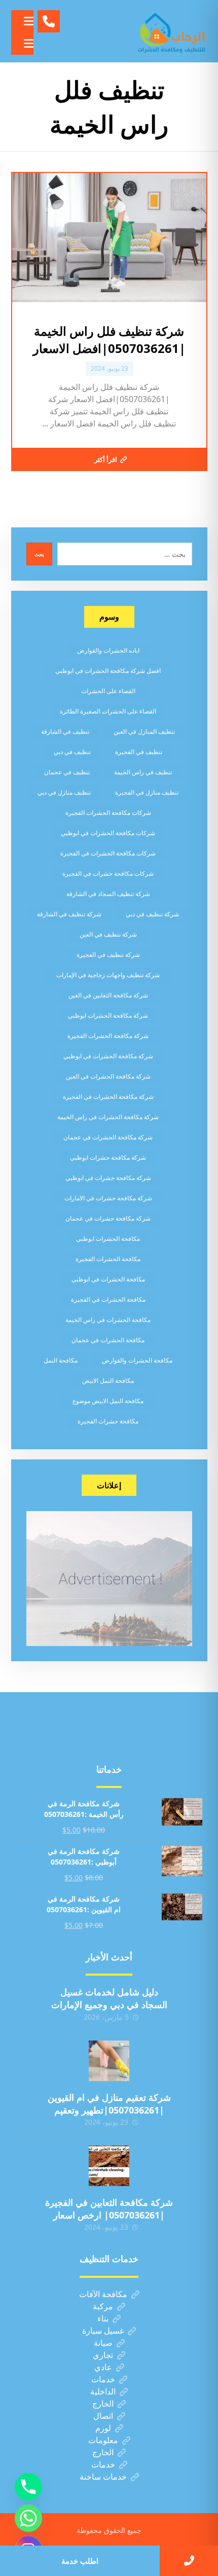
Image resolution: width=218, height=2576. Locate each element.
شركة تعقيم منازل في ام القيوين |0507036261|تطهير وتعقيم (109, 2104)
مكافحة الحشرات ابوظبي (108, 1239)
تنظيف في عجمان (67, 772)
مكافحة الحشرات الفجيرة (108, 1259)
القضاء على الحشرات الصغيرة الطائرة (108, 711)
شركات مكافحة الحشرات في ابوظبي (108, 833)
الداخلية (103, 2391)
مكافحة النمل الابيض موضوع (108, 1401)
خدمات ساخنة (103, 2477)
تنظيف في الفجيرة (139, 752)
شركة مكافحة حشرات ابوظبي (108, 1157)
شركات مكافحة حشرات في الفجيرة (108, 873)
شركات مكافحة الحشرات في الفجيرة (108, 853)
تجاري (103, 2355)
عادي (103, 2367)
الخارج (103, 2404)
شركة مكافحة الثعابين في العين (108, 995)
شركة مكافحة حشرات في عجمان (108, 1218)
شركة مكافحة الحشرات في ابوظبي (108, 1056)
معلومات (103, 2440)
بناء (103, 2318)
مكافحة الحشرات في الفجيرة (108, 1299)
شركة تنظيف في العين (108, 934)
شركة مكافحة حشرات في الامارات (108, 1198)
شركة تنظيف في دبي (152, 914)
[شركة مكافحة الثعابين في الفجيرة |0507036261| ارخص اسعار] (109, 2166)
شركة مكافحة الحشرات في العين (108, 1076)
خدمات (103, 2379)
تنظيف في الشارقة (65, 731)
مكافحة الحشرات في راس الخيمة (108, 1320)
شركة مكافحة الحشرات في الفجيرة (108, 1097)
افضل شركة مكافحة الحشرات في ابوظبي (108, 671)
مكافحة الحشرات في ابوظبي (108, 1279)
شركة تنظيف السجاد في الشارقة (108, 894)
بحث (39, 554)
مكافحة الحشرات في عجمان (108, 1340)
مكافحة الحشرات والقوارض (137, 1360)
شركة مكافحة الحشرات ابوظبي (108, 1015)
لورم (103, 2428)
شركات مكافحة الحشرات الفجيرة (108, 813)
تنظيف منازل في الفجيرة (147, 792)
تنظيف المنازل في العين (144, 731)
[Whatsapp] (28, 2518)
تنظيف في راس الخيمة (143, 772)
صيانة (103, 2343)
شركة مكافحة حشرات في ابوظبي (108, 1178)
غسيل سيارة (103, 2331)
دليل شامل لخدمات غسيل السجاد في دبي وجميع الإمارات (109, 1998)
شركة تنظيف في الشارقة (69, 914)
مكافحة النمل (61, 1360)
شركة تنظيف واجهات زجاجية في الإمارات (108, 975)
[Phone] (28, 2487)
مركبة (103, 2306)
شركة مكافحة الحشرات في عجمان (108, 1137)
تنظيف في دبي (72, 752)
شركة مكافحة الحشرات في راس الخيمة (108, 1117)
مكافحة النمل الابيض (108, 1381)
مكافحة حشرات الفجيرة (108, 1421)
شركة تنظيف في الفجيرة (108, 955)
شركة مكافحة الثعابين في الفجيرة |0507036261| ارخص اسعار (109, 2209)
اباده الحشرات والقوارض (108, 650)
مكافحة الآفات (103, 2294)
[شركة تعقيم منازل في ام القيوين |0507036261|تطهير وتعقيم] (109, 2061)
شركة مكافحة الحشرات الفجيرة (108, 1036)
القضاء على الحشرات (108, 691)
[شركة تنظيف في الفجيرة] (172, 31)
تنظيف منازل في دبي (64, 792)
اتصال (103, 2416)
